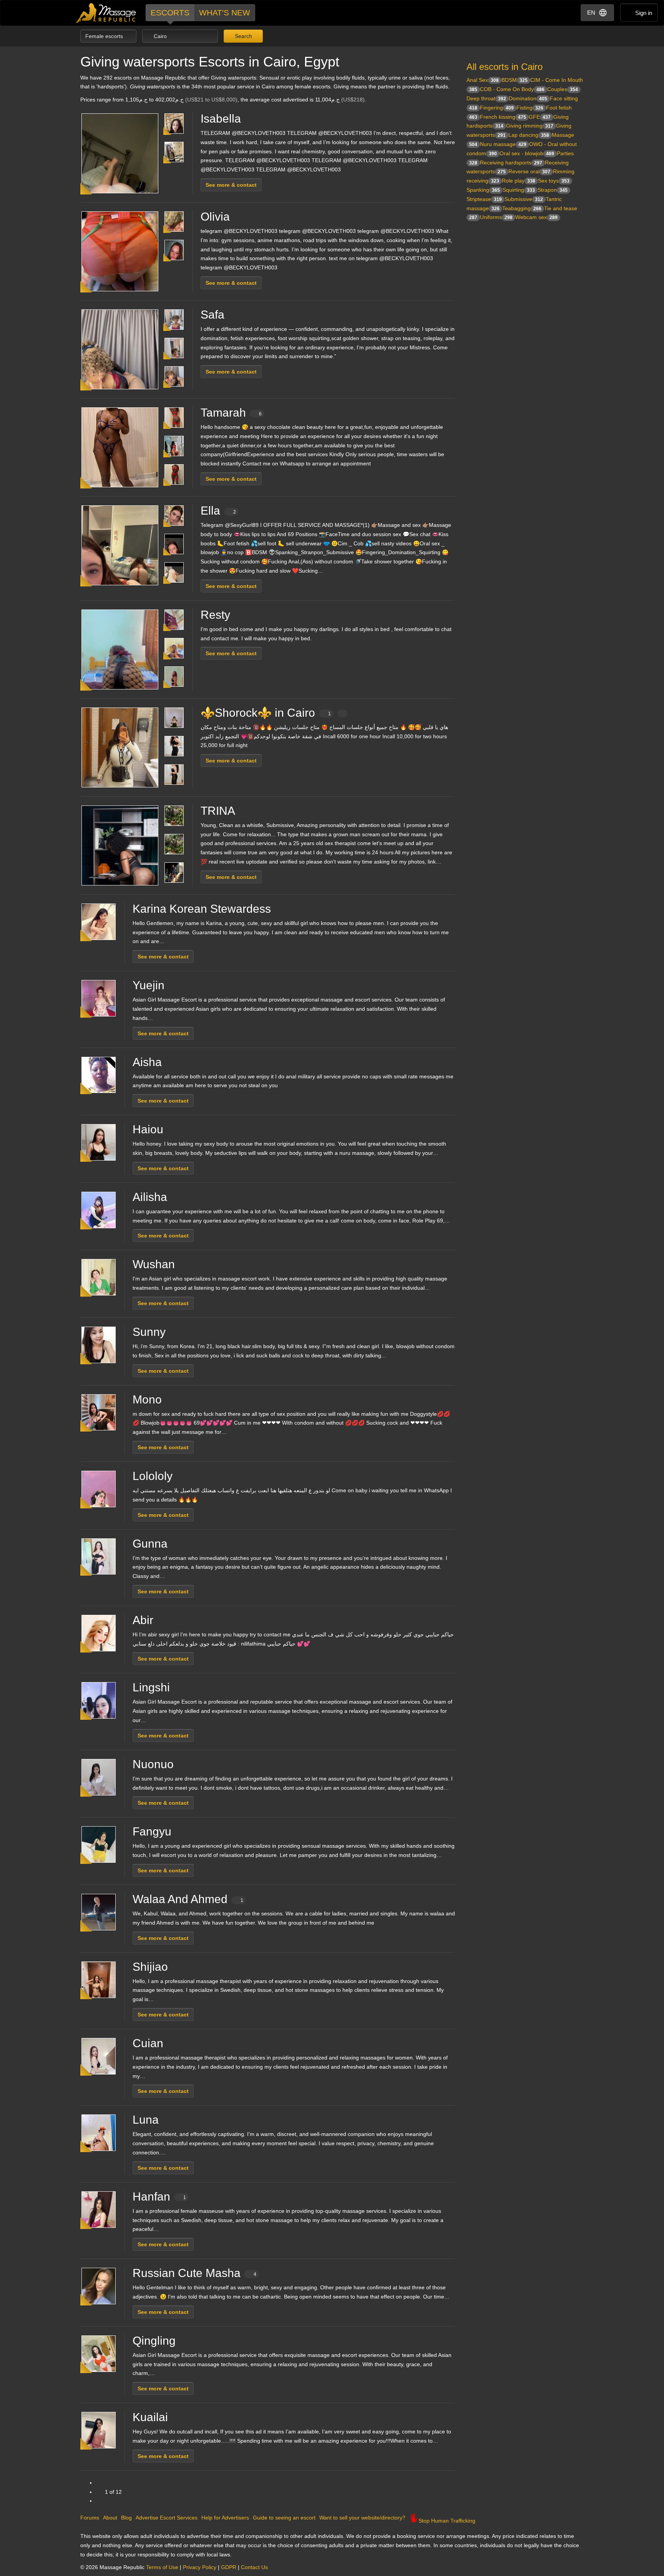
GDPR (229, 2567)
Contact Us (254, 2567)
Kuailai (150, 2417)
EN (591, 12)
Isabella (221, 119)
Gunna (150, 1544)
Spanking (483, 190)
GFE (540, 117)
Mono (147, 1399)
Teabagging (522, 208)
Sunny (149, 1332)
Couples (563, 89)
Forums (90, 2518)
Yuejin (149, 985)
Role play (519, 181)
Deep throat (486, 98)
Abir (143, 1620)
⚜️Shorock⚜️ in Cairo (266, 713)
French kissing (503, 117)
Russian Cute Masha (194, 2273)
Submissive (524, 199)
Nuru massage (503, 144)
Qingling (154, 2341)
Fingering (497, 108)
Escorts (170, 12)
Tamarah (231, 413)
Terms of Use (162, 2567)
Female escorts (105, 36)
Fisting (530, 108)
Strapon (553, 190)
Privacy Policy (200, 2567)
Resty (215, 615)
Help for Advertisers (225, 2518)
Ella (218, 511)
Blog (126, 2518)
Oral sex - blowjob (527, 153)
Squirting (519, 190)
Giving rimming (530, 126)
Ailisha (150, 1197)
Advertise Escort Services (167, 2518)
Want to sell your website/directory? (362, 2518)
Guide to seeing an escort (284, 2518)
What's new (225, 12)
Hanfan (159, 2196)
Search (243, 36)
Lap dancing (529, 135)
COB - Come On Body (512, 89)
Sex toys (554, 181)
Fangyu (152, 1831)
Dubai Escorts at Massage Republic (106, 13)
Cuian (148, 2043)
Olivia (215, 217)
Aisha (147, 1062)
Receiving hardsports (511, 163)
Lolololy (153, 1476)
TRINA (218, 811)
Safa (212, 315)
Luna (146, 2120)
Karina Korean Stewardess (202, 909)
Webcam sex (536, 217)
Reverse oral (529, 171)
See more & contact (231, 185)
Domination (528, 98)
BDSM (515, 80)
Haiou (148, 1129)
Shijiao (150, 1967)
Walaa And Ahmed (188, 1899)
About (110, 2518)
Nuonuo (153, 1764)
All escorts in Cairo (505, 67)
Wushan (154, 1264)
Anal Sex (483, 80)
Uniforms (496, 217)
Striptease (484, 199)
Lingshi (151, 1687)
